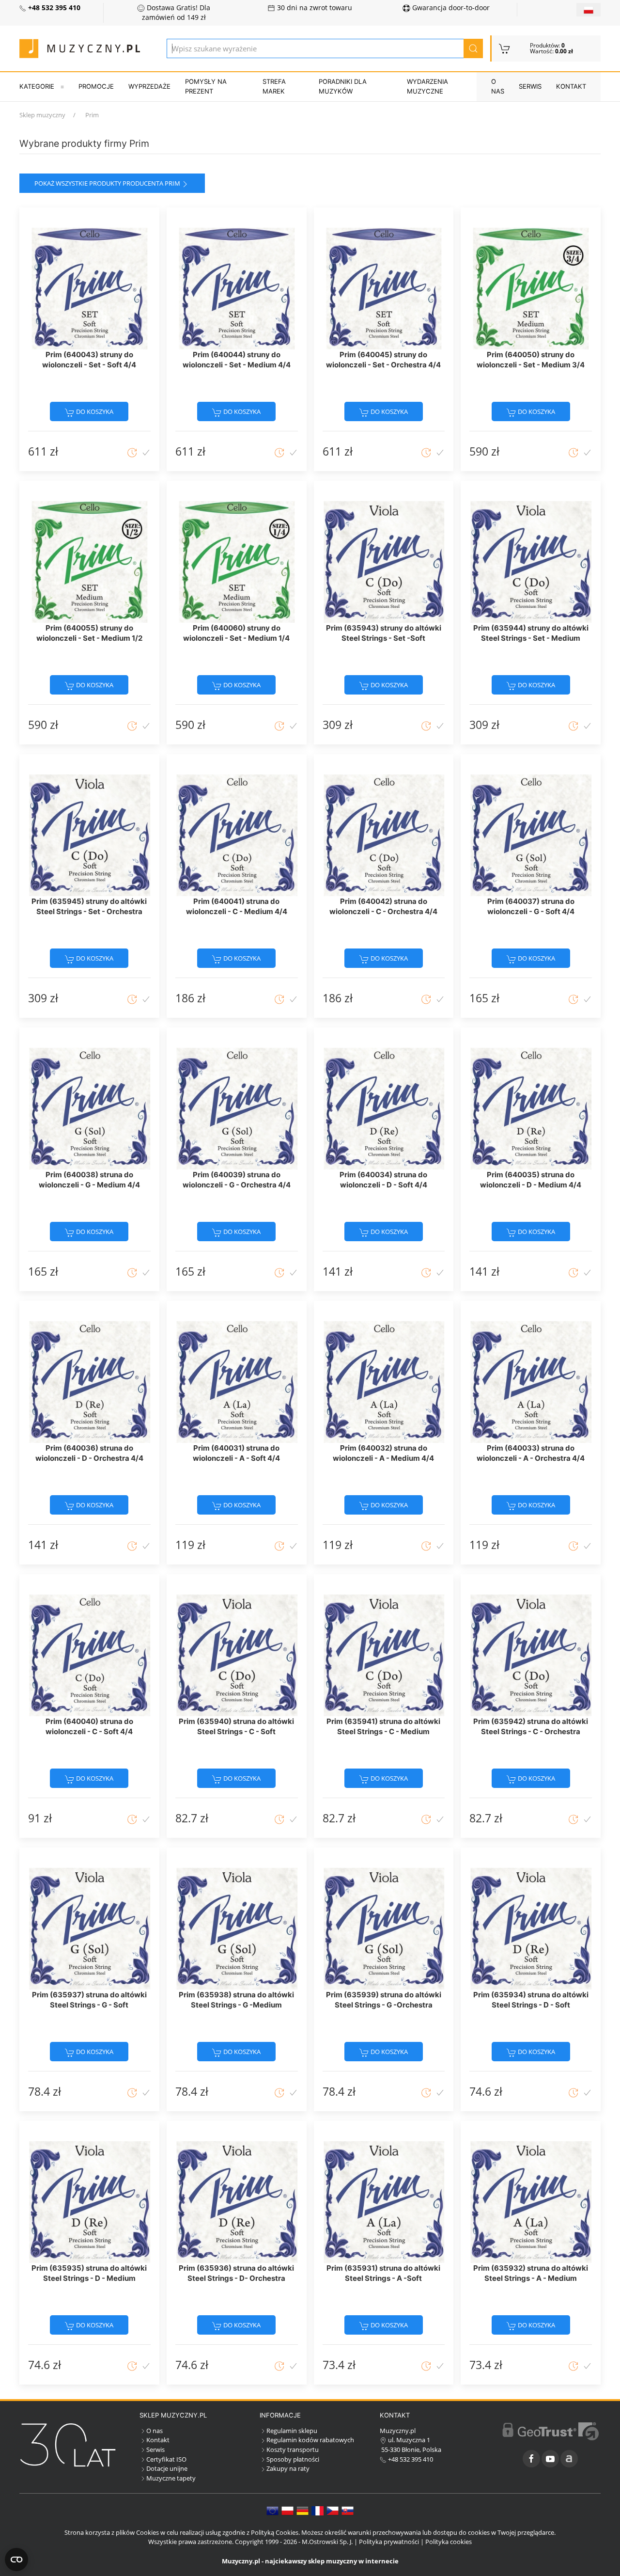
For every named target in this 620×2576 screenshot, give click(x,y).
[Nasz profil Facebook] (531, 2459)
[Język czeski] (333, 2510)
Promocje (96, 86)
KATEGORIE (37, 86)
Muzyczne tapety (171, 2478)
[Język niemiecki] (302, 2510)
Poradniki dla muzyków (343, 86)
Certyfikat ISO (166, 2459)
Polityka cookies (449, 2542)
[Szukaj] (473, 48)
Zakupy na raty (288, 2468)
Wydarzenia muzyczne (427, 86)
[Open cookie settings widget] (16, 2560)
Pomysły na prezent (206, 86)
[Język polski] (287, 2510)
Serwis (530, 86)
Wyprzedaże (149, 86)
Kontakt (571, 86)
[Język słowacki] (348, 2510)
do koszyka (94, 411)
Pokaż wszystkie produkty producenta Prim (107, 183)
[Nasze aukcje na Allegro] (569, 2459)
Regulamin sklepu (292, 2431)
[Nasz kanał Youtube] (550, 2459)
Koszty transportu (293, 2450)
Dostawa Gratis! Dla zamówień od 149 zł (176, 13)
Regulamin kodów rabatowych (310, 2440)
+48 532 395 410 (410, 2459)
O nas (498, 86)
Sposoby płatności (293, 2459)
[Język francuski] (318, 2510)
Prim (92, 115)
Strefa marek (274, 86)
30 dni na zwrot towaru (314, 8)
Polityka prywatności (389, 2542)
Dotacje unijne (167, 2468)
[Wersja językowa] (589, 10)
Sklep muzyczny (42, 115)
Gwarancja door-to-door (450, 8)
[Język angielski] (272, 2510)
